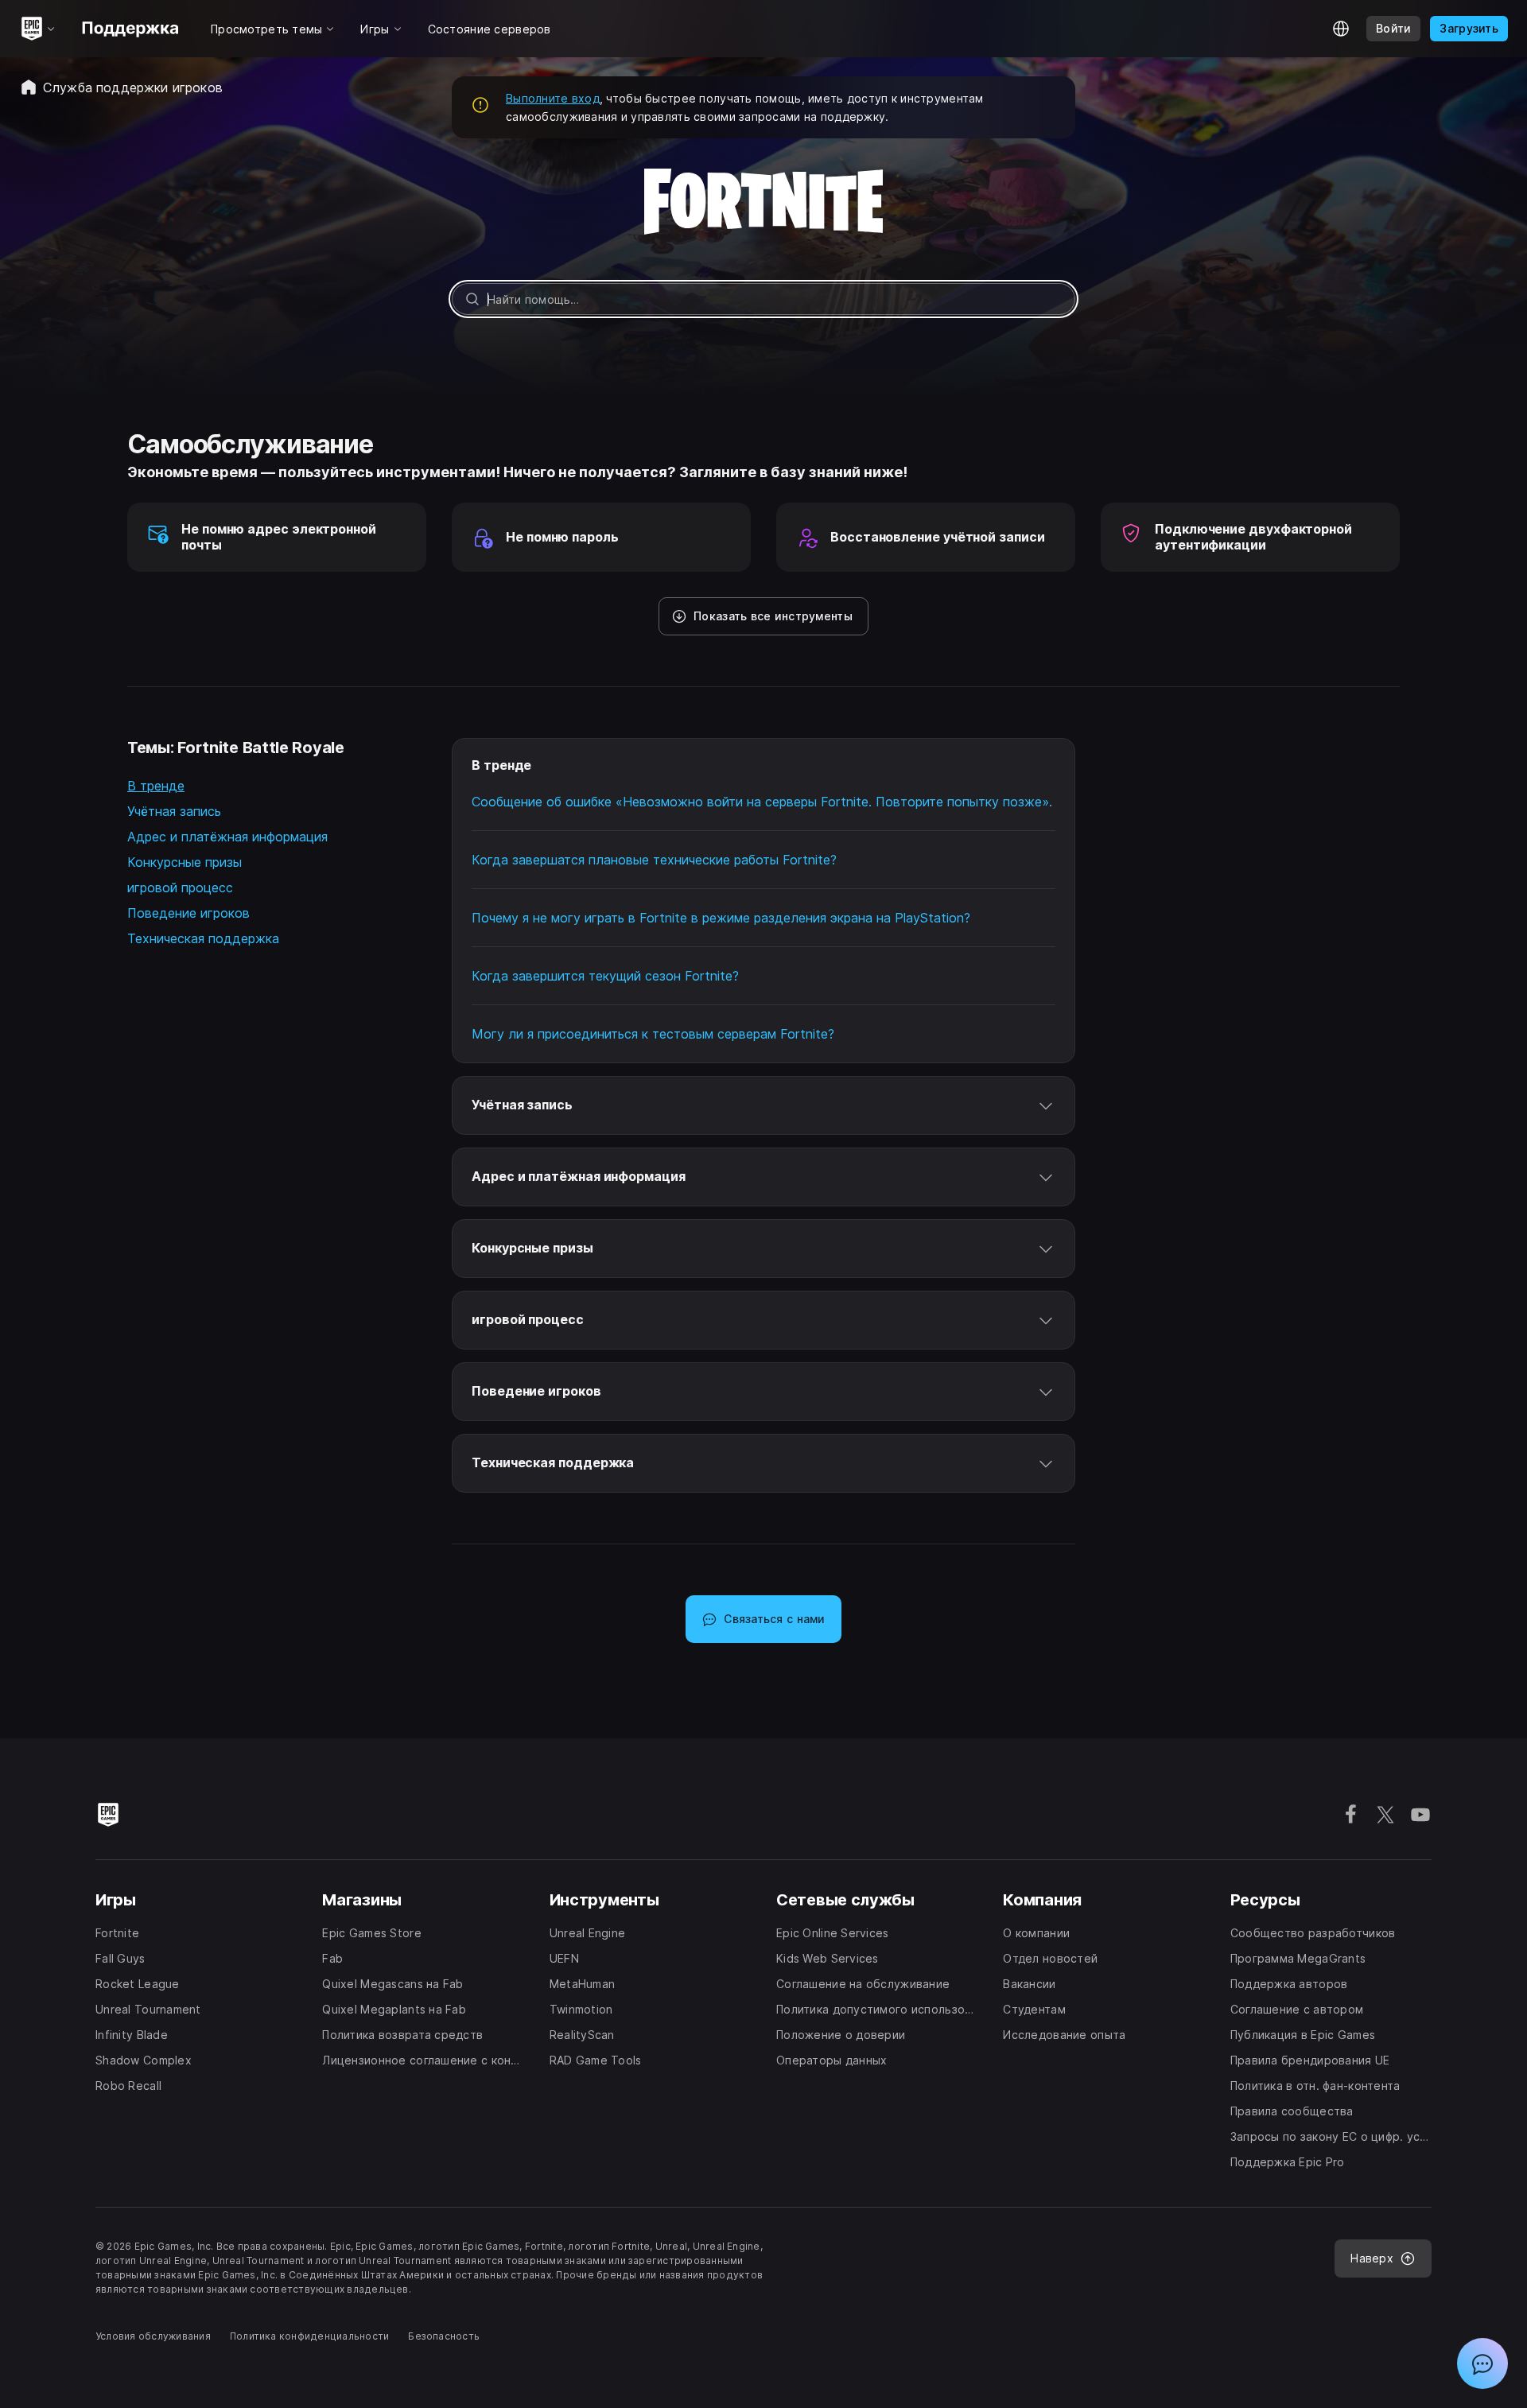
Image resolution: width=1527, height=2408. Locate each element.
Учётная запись (174, 811)
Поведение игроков (188, 913)
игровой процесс (180, 887)
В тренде (156, 786)
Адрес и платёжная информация (227, 837)
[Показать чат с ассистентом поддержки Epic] (1482, 2363)
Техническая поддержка (203, 938)
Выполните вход (553, 98)
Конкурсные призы (185, 862)
